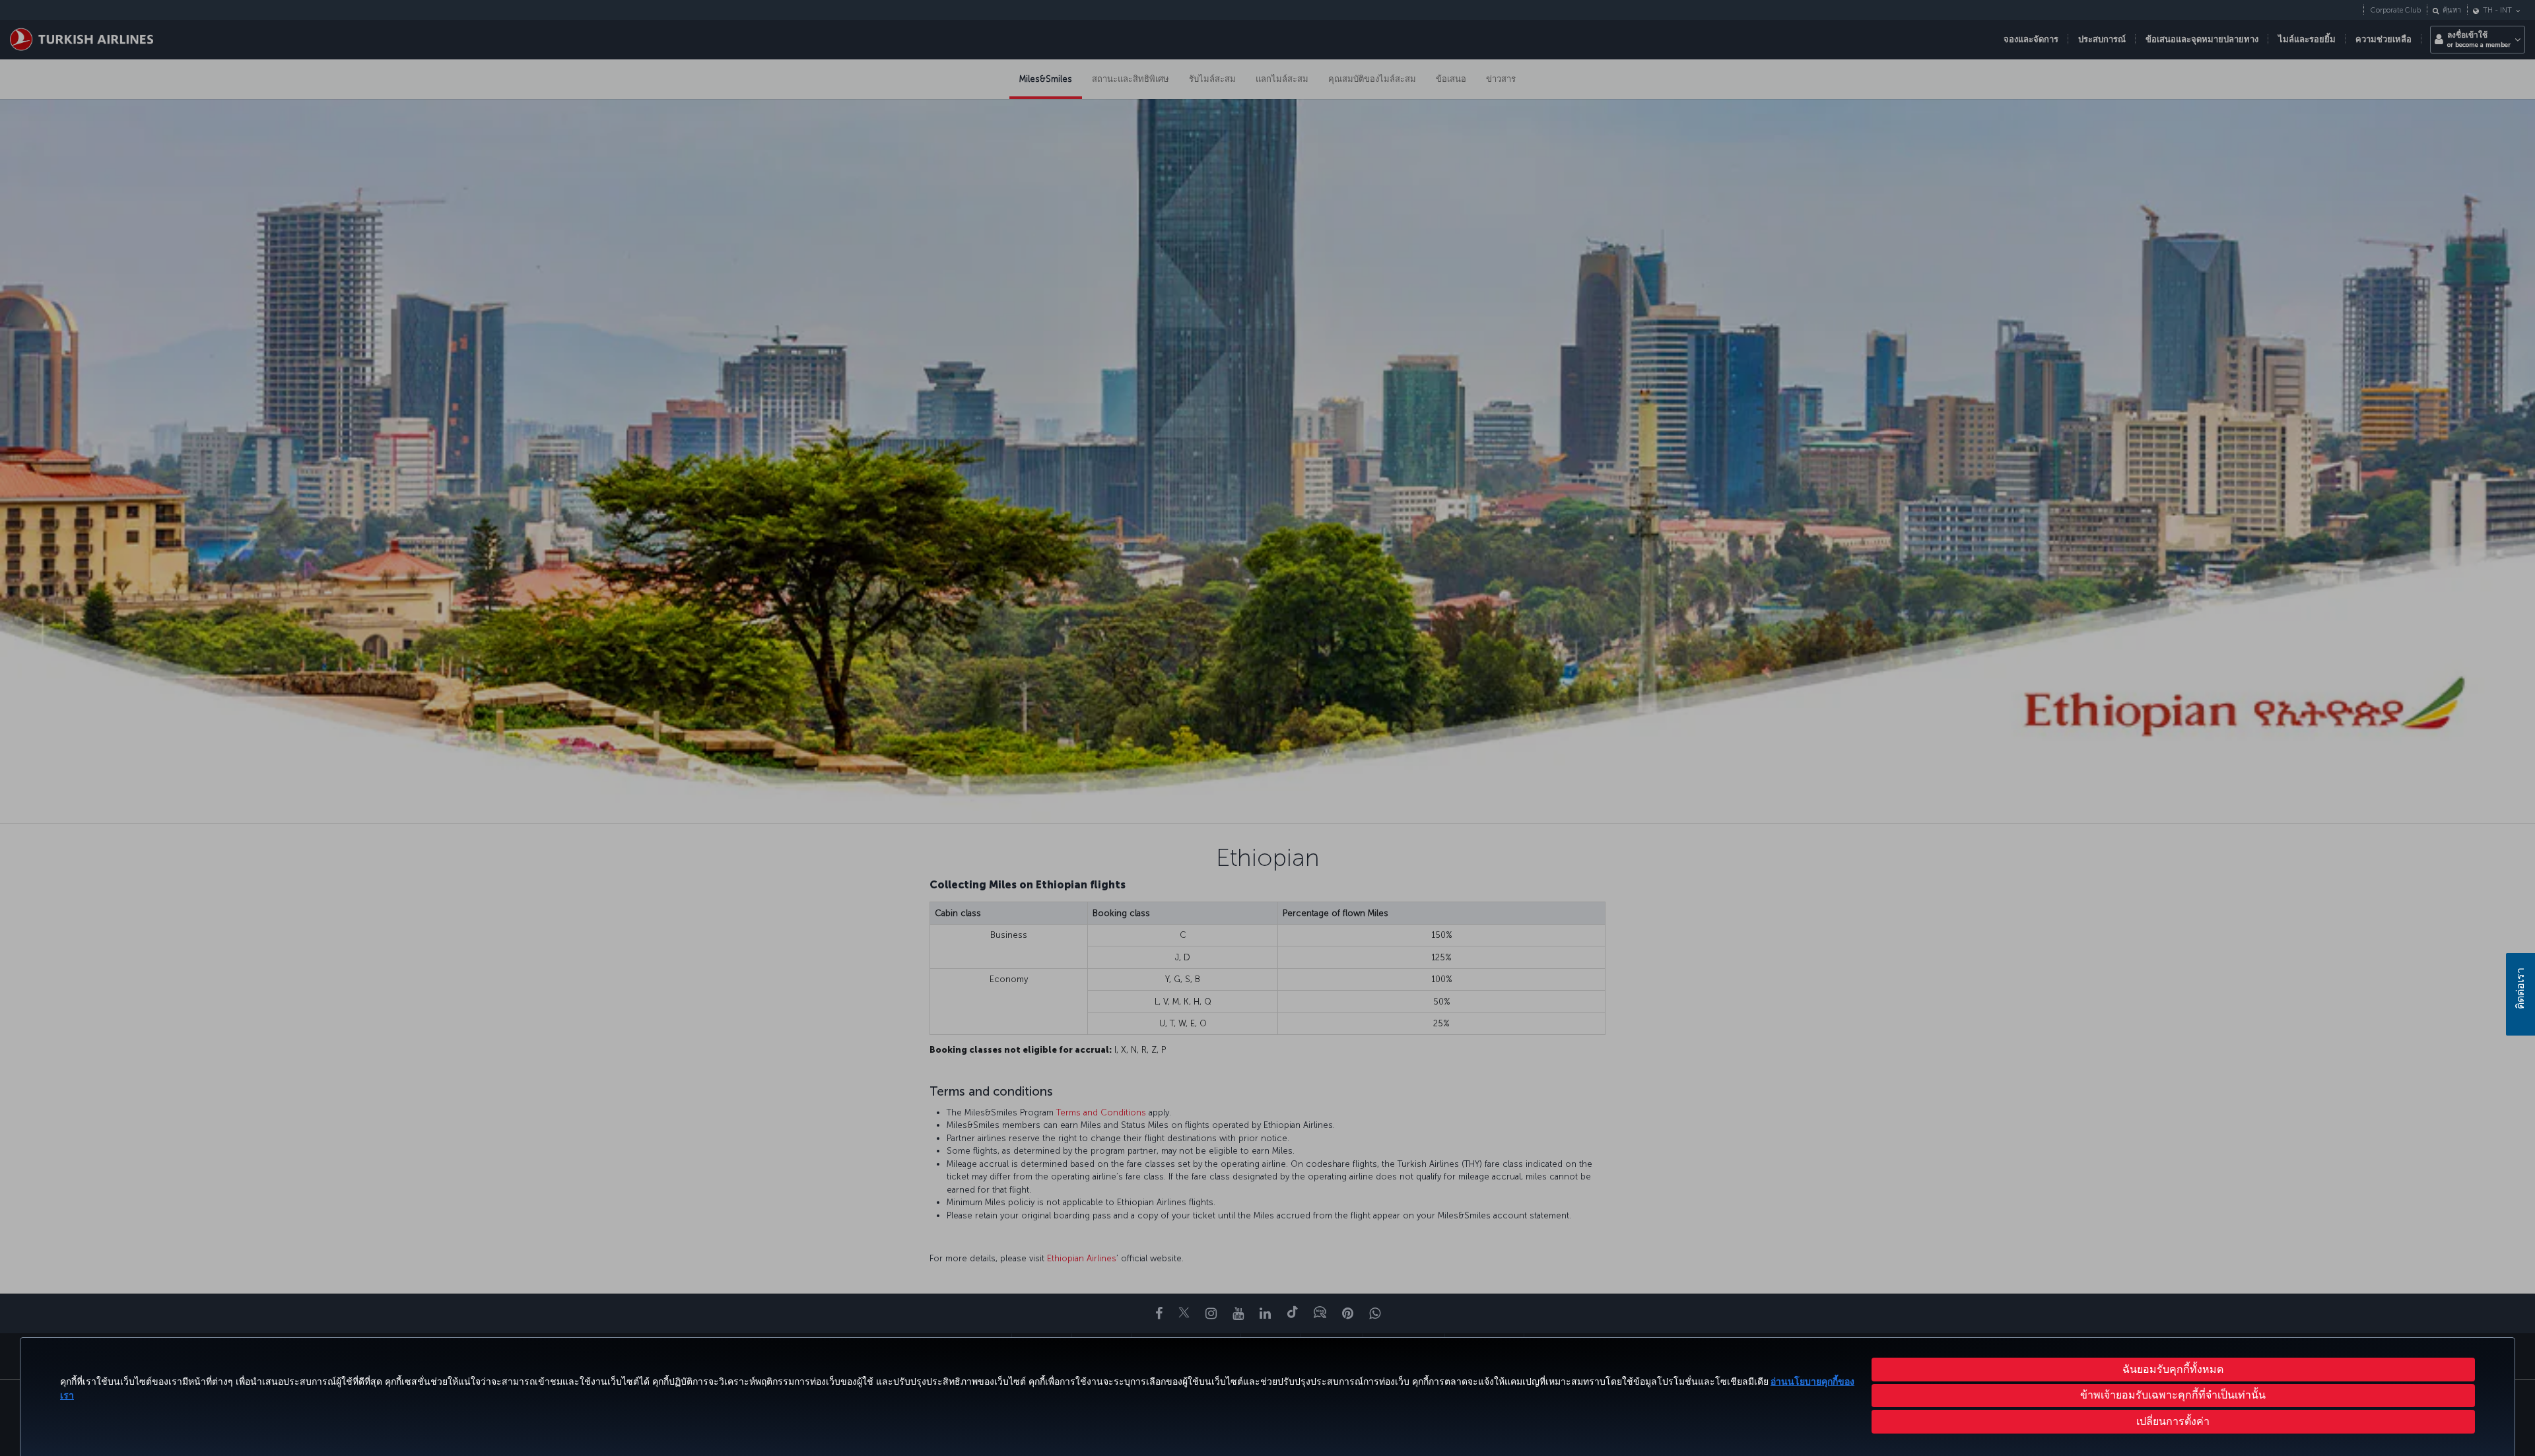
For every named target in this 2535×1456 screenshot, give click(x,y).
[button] (2174, 1422)
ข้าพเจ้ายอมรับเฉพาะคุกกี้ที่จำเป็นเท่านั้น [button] (2173, 1395)
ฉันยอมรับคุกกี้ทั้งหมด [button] (2173, 1369)
